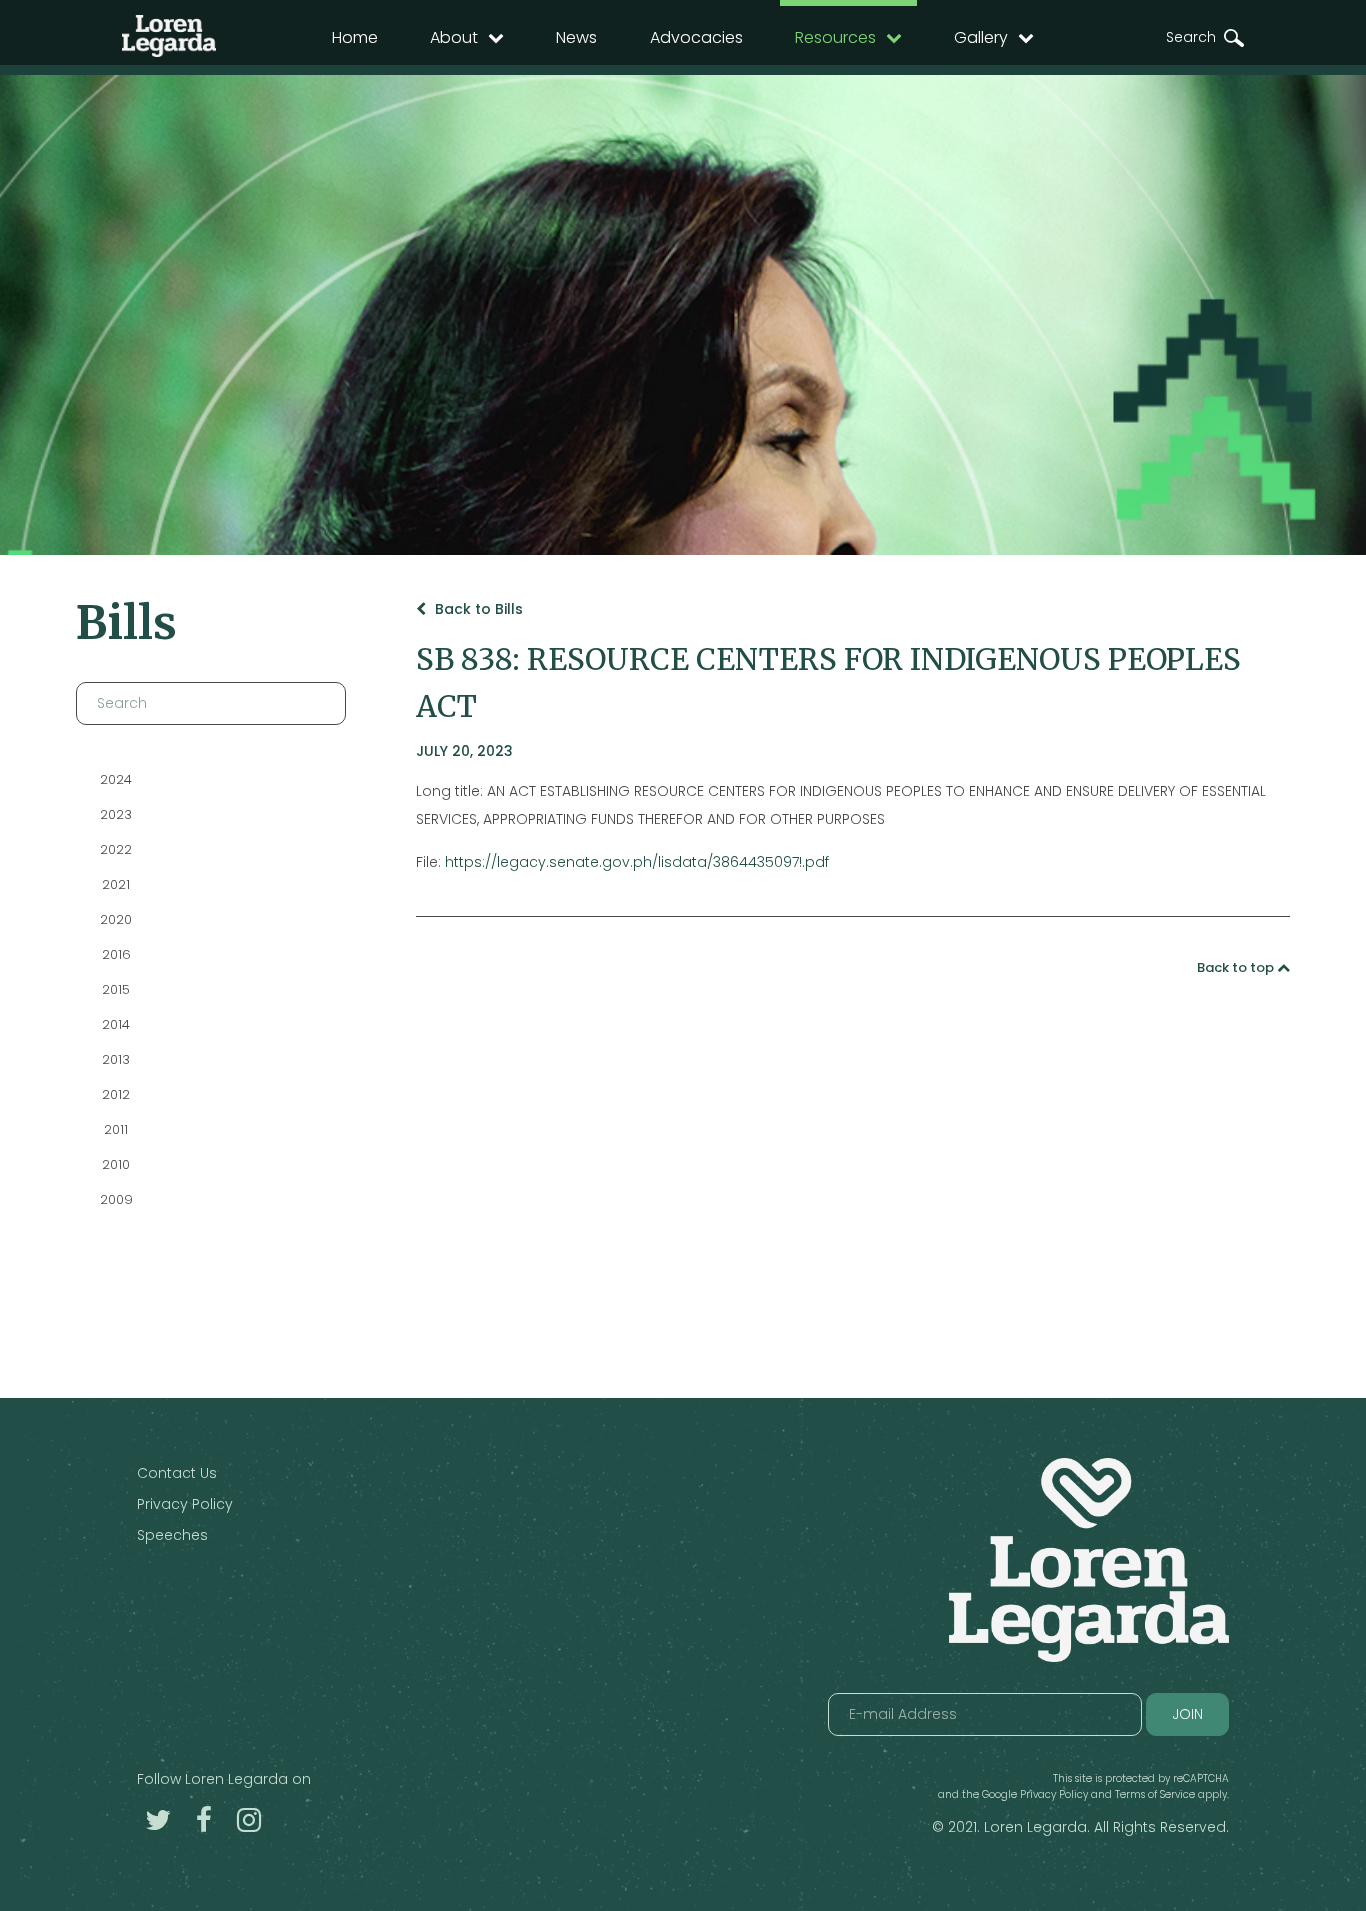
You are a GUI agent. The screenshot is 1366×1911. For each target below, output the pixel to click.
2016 (115, 954)
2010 (116, 1164)
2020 (116, 919)
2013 (116, 1059)
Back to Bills (477, 609)
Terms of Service (1155, 1794)
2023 (116, 814)
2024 (116, 779)
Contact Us (177, 1473)
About (454, 37)
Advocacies (696, 37)
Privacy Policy (185, 1504)
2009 (115, 1199)
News (576, 37)
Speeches (172, 1535)
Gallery (981, 37)
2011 (116, 1129)
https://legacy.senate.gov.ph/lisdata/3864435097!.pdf (637, 862)
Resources (835, 37)
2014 (116, 1024)
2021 (116, 884)
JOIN (1187, 1714)
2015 (116, 989)
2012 (116, 1094)
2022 (116, 849)
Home (355, 37)
